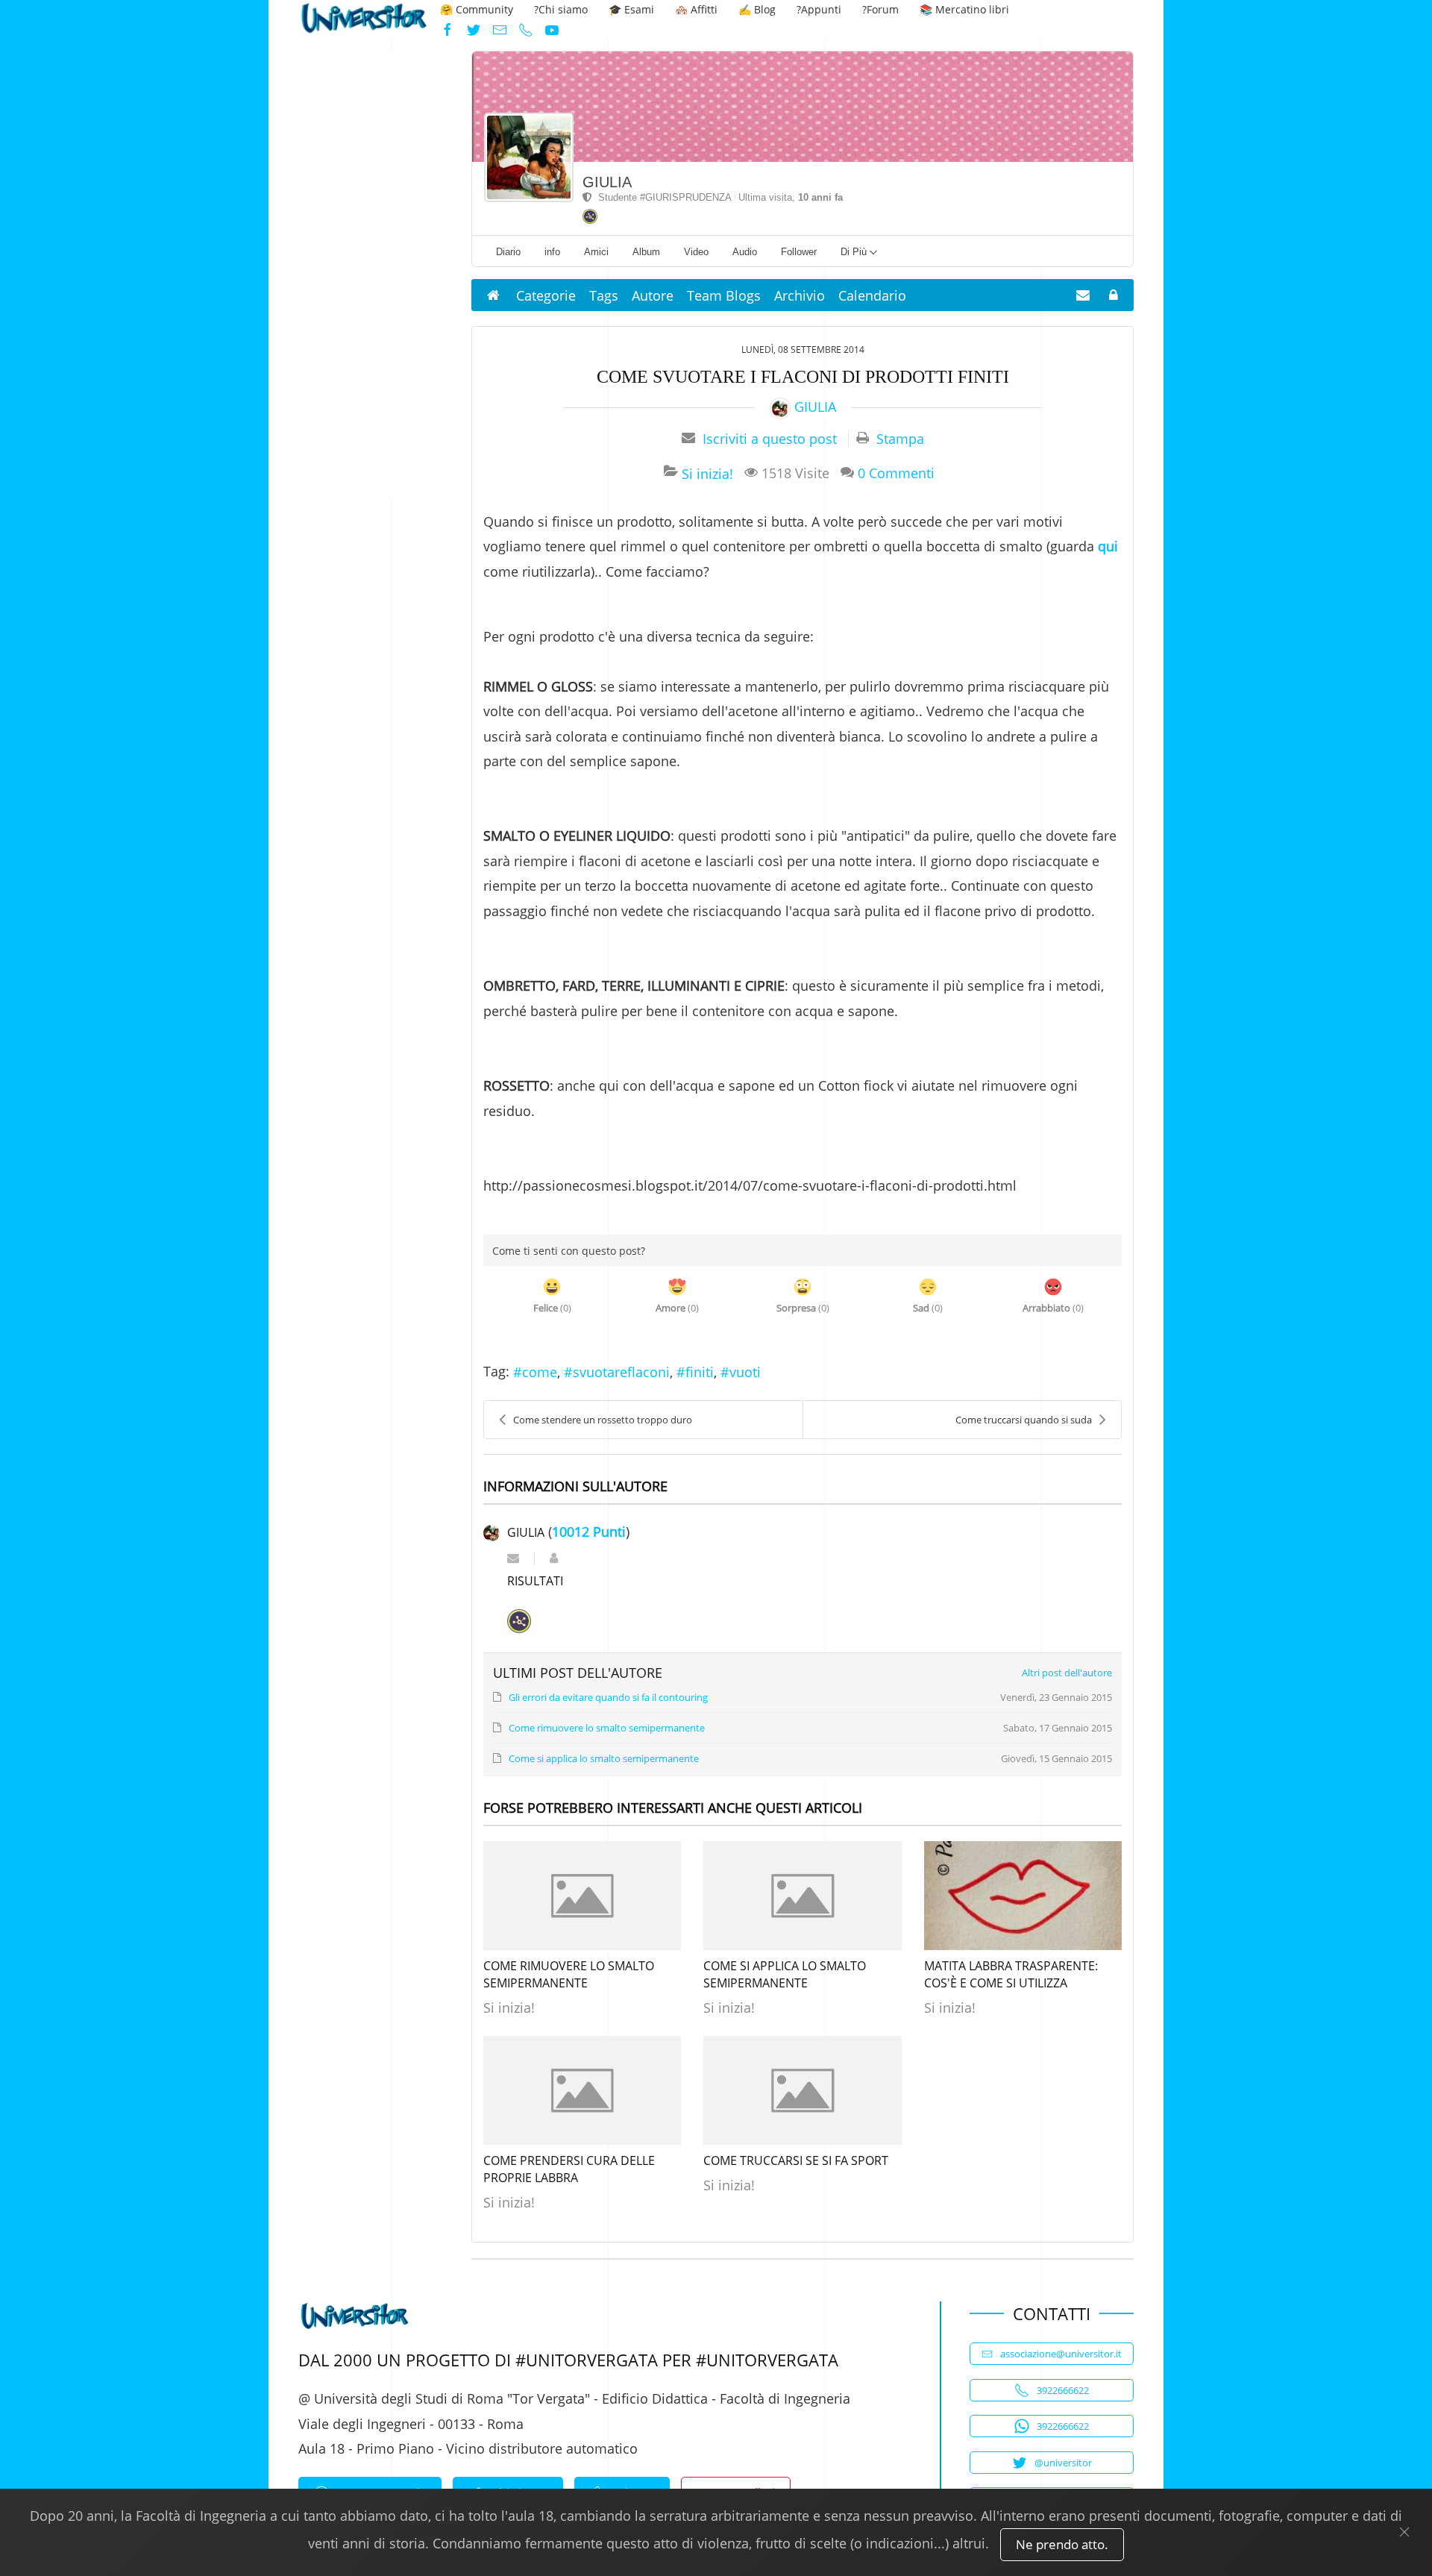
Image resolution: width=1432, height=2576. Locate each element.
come (540, 1372)
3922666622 (1063, 2390)
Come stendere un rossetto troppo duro (603, 1420)
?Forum (880, 9)
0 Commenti (896, 472)
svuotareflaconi (621, 1372)
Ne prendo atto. (1062, 2544)
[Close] (1404, 2532)
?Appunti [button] (819, 9)
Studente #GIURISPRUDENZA (662, 197)
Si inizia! (707, 474)
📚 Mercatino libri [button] (964, 9)
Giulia (607, 182)
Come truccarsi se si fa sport (796, 2160)
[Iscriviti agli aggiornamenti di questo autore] (513, 1558)
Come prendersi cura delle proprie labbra (569, 2169)
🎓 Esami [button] (631, 9)
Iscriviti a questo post (770, 439)
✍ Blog (757, 9)
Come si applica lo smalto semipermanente (785, 1974)
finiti (700, 1372)
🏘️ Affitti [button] (696, 9)
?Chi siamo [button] (561, 9)
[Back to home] (364, 20)
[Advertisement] (370, 275)
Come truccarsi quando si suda (1024, 1420)
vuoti (745, 1372)
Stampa (900, 439)
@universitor (1063, 2463)
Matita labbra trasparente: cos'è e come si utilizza (1011, 1974)
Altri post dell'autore (1067, 1673)
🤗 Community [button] (477, 9)
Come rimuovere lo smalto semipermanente (569, 1974)
